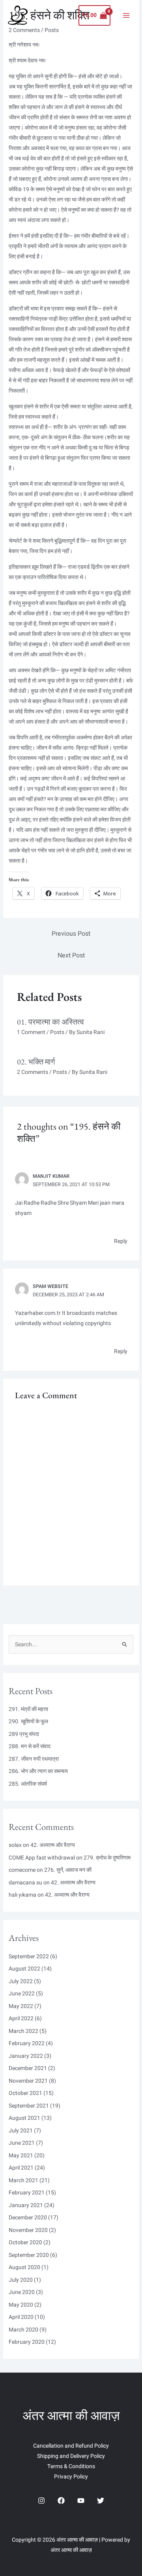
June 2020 (22, 2292)
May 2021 (21, 2156)
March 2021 (23, 2180)
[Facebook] (61, 2501)
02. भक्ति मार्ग (36, 1062)
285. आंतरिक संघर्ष (28, 1784)
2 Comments (33, 1072)
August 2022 (24, 1969)
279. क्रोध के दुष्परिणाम (107, 1858)
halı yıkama (22, 1895)
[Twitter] (101, 2501)
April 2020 (21, 2317)
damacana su (25, 1883)
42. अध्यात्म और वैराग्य (53, 1845)
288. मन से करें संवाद (30, 1746)
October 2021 (25, 2093)
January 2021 (26, 2205)
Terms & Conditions (71, 2466)
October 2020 (25, 2242)
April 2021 (21, 2168)
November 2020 (28, 2230)
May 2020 (21, 2305)
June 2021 (22, 2143)
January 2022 (26, 2056)
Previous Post (71, 934)
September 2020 (29, 2255)
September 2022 (29, 1956)
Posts (57, 1032)
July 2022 (21, 1981)
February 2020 (27, 2342)
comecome (22, 1870)
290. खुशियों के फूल (28, 1721)
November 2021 (28, 2081)
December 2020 (28, 2218)
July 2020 (21, 2280)
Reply (121, 1241)
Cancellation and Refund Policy (71, 2446)
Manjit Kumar (51, 1176)
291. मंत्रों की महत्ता (28, 1709)
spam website (50, 1286)
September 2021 (29, 2106)
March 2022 (23, 2031)
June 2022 (22, 1994)
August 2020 (24, 2267)
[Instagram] (41, 2501)
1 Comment (31, 1032)
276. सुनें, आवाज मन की (68, 1870)
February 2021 (27, 2193)
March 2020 (23, 2330)
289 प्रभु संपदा (24, 1734)
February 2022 (27, 2043)
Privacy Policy (71, 2477)
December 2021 (28, 2068)
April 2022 (21, 2018)
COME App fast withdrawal (42, 1858)
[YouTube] (81, 2501)
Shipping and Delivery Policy (71, 2456)
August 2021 (24, 2118)
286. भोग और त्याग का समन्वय (38, 1771)
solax (15, 1845)
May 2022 (21, 2006)
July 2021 (21, 2131)
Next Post (71, 955)
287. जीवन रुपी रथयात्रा (34, 1759)
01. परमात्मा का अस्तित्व (50, 1022)
